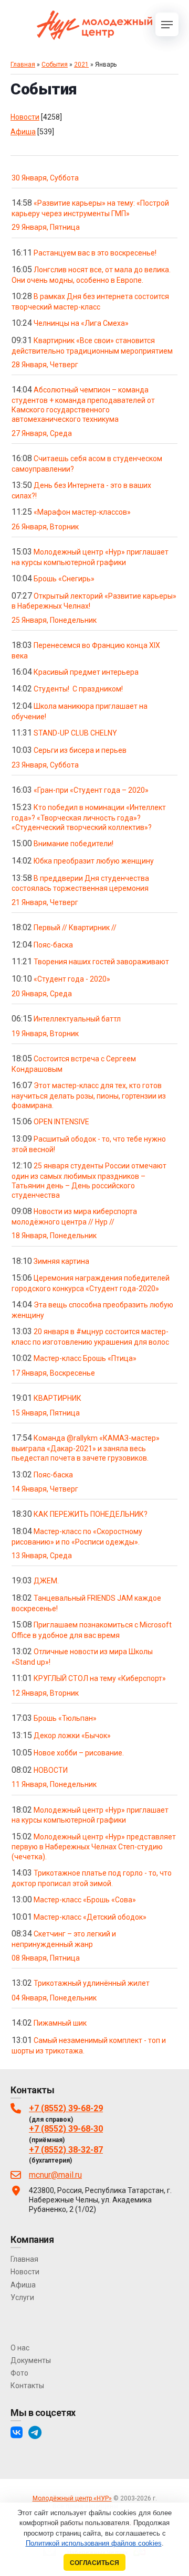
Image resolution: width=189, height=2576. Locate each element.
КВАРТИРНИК (57, 1398)
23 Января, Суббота (45, 765)
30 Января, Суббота (45, 178)
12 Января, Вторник (45, 1693)
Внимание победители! (73, 844)
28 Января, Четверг (45, 365)
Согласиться (94, 2563)
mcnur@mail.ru (55, 2175)
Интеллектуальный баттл (77, 1019)
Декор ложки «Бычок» (72, 1736)
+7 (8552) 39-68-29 (66, 2108)
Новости (25, 117)
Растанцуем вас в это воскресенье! (95, 253)
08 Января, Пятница (46, 1958)
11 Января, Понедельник (54, 1784)
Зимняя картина (61, 1261)
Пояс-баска (53, 945)
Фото (19, 2373)
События (55, 65)
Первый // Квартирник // (75, 928)
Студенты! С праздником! (78, 689)
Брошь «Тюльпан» (65, 1718)
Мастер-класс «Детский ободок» (90, 1917)
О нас (20, 2348)
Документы (31, 2360)
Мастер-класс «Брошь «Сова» (85, 1900)
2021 (81, 65)
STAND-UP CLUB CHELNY (75, 733)
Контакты (27, 2386)
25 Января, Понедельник (54, 620)
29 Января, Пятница (46, 227)
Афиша (23, 132)
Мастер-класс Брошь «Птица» (85, 1358)
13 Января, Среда (42, 1556)
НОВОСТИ (51, 1770)
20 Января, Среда (42, 994)
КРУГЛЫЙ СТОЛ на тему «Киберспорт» (100, 1678)
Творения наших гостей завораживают (101, 962)
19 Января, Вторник (45, 1034)
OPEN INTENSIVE (61, 1122)
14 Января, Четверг (45, 1489)
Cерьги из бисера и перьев (80, 750)
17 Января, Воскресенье (53, 1373)
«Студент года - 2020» (72, 979)
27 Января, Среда (42, 433)
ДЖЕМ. (46, 1581)
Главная (23, 65)
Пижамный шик (60, 2023)
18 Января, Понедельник (54, 1236)
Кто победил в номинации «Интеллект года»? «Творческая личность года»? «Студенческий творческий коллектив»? (89, 817)
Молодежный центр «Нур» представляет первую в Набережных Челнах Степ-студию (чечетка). (94, 1847)
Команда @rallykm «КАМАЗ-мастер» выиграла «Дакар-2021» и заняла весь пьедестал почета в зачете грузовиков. (86, 1448)
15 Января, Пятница (46, 1413)
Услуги (22, 2297)
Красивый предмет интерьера (86, 672)
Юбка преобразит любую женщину (94, 861)
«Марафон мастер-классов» (82, 512)
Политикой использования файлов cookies (94, 2543)
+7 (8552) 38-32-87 (66, 2150)
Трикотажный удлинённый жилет (92, 1983)
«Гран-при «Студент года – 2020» (91, 790)
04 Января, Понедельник (54, 1998)
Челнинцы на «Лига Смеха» (81, 323)
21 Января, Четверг (45, 902)
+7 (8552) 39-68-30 (66, 2129)
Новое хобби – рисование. (79, 1753)
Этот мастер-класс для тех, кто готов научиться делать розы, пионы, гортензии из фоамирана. (89, 1095)
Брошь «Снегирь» (64, 579)
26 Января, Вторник (45, 527)
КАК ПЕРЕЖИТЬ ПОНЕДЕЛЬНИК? (91, 1514)
